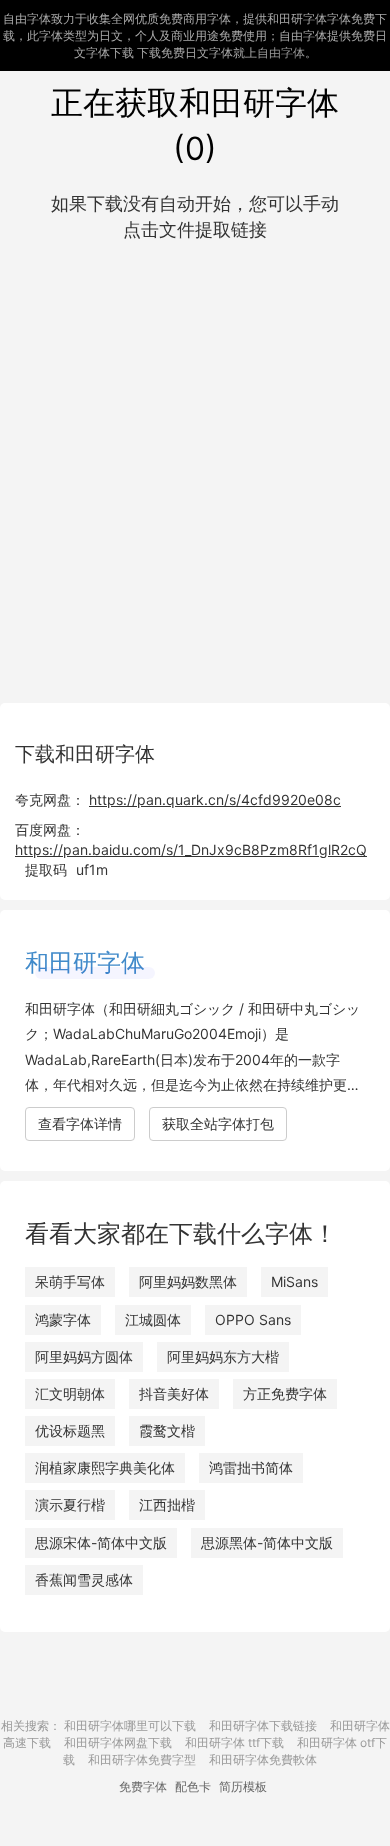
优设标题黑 (70, 1430)
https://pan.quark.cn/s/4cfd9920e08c (215, 799)
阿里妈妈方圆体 (84, 1356)
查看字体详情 (80, 1123)
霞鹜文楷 (167, 1430)
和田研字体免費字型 (142, 1759)
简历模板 (243, 1786)
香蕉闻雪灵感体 (84, 1579)
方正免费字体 (285, 1393)
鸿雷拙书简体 (251, 1467)
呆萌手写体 (70, 1281)
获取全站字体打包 (218, 1123)
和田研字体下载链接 (263, 1725)
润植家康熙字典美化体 (105, 1467)
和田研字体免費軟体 (263, 1759)
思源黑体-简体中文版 (267, 1542)
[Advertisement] (195, 468)
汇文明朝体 (70, 1393)
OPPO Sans (253, 1319)
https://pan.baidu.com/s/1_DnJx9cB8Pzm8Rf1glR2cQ (191, 849)
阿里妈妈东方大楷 (223, 1356)
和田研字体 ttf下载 (234, 1742)
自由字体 (281, 52)
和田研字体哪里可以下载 (130, 1725)
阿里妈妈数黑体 (188, 1281)
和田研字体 (85, 962)
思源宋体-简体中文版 (101, 1542)
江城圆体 (153, 1319)
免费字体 (143, 1786)
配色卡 (193, 1786)
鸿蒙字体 (63, 1319)
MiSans (294, 1281)
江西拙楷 (167, 1504)
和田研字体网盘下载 (118, 1742)
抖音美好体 (174, 1393)
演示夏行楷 (70, 1504)
